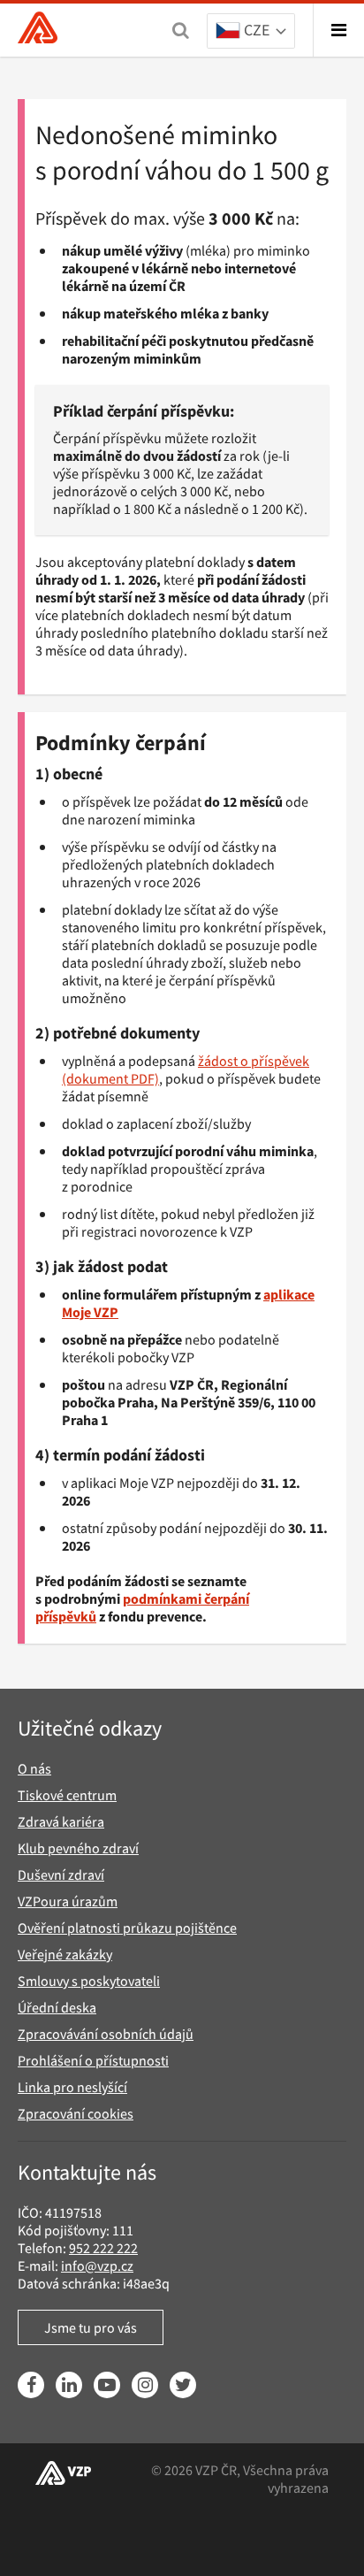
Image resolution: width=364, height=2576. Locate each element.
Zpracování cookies (76, 2113)
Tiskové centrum (67, 1795)
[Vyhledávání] (181, 30)
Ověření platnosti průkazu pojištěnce (127, 1928)
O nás (34, 1768)
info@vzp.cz (97, 2265)
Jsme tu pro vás (91, 2327)
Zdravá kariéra (61, 1821)
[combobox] (251, 32)
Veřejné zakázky (65, 1954)
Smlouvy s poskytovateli (89, 1981)
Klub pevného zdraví (78, 1848)
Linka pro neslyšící (72, 2087)
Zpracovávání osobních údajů (106, 2034)
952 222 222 (103, 2248)
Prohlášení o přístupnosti (93, 2060)
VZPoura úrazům (68, 1901)
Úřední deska (57, 2007)
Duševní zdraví (61, 1874)
